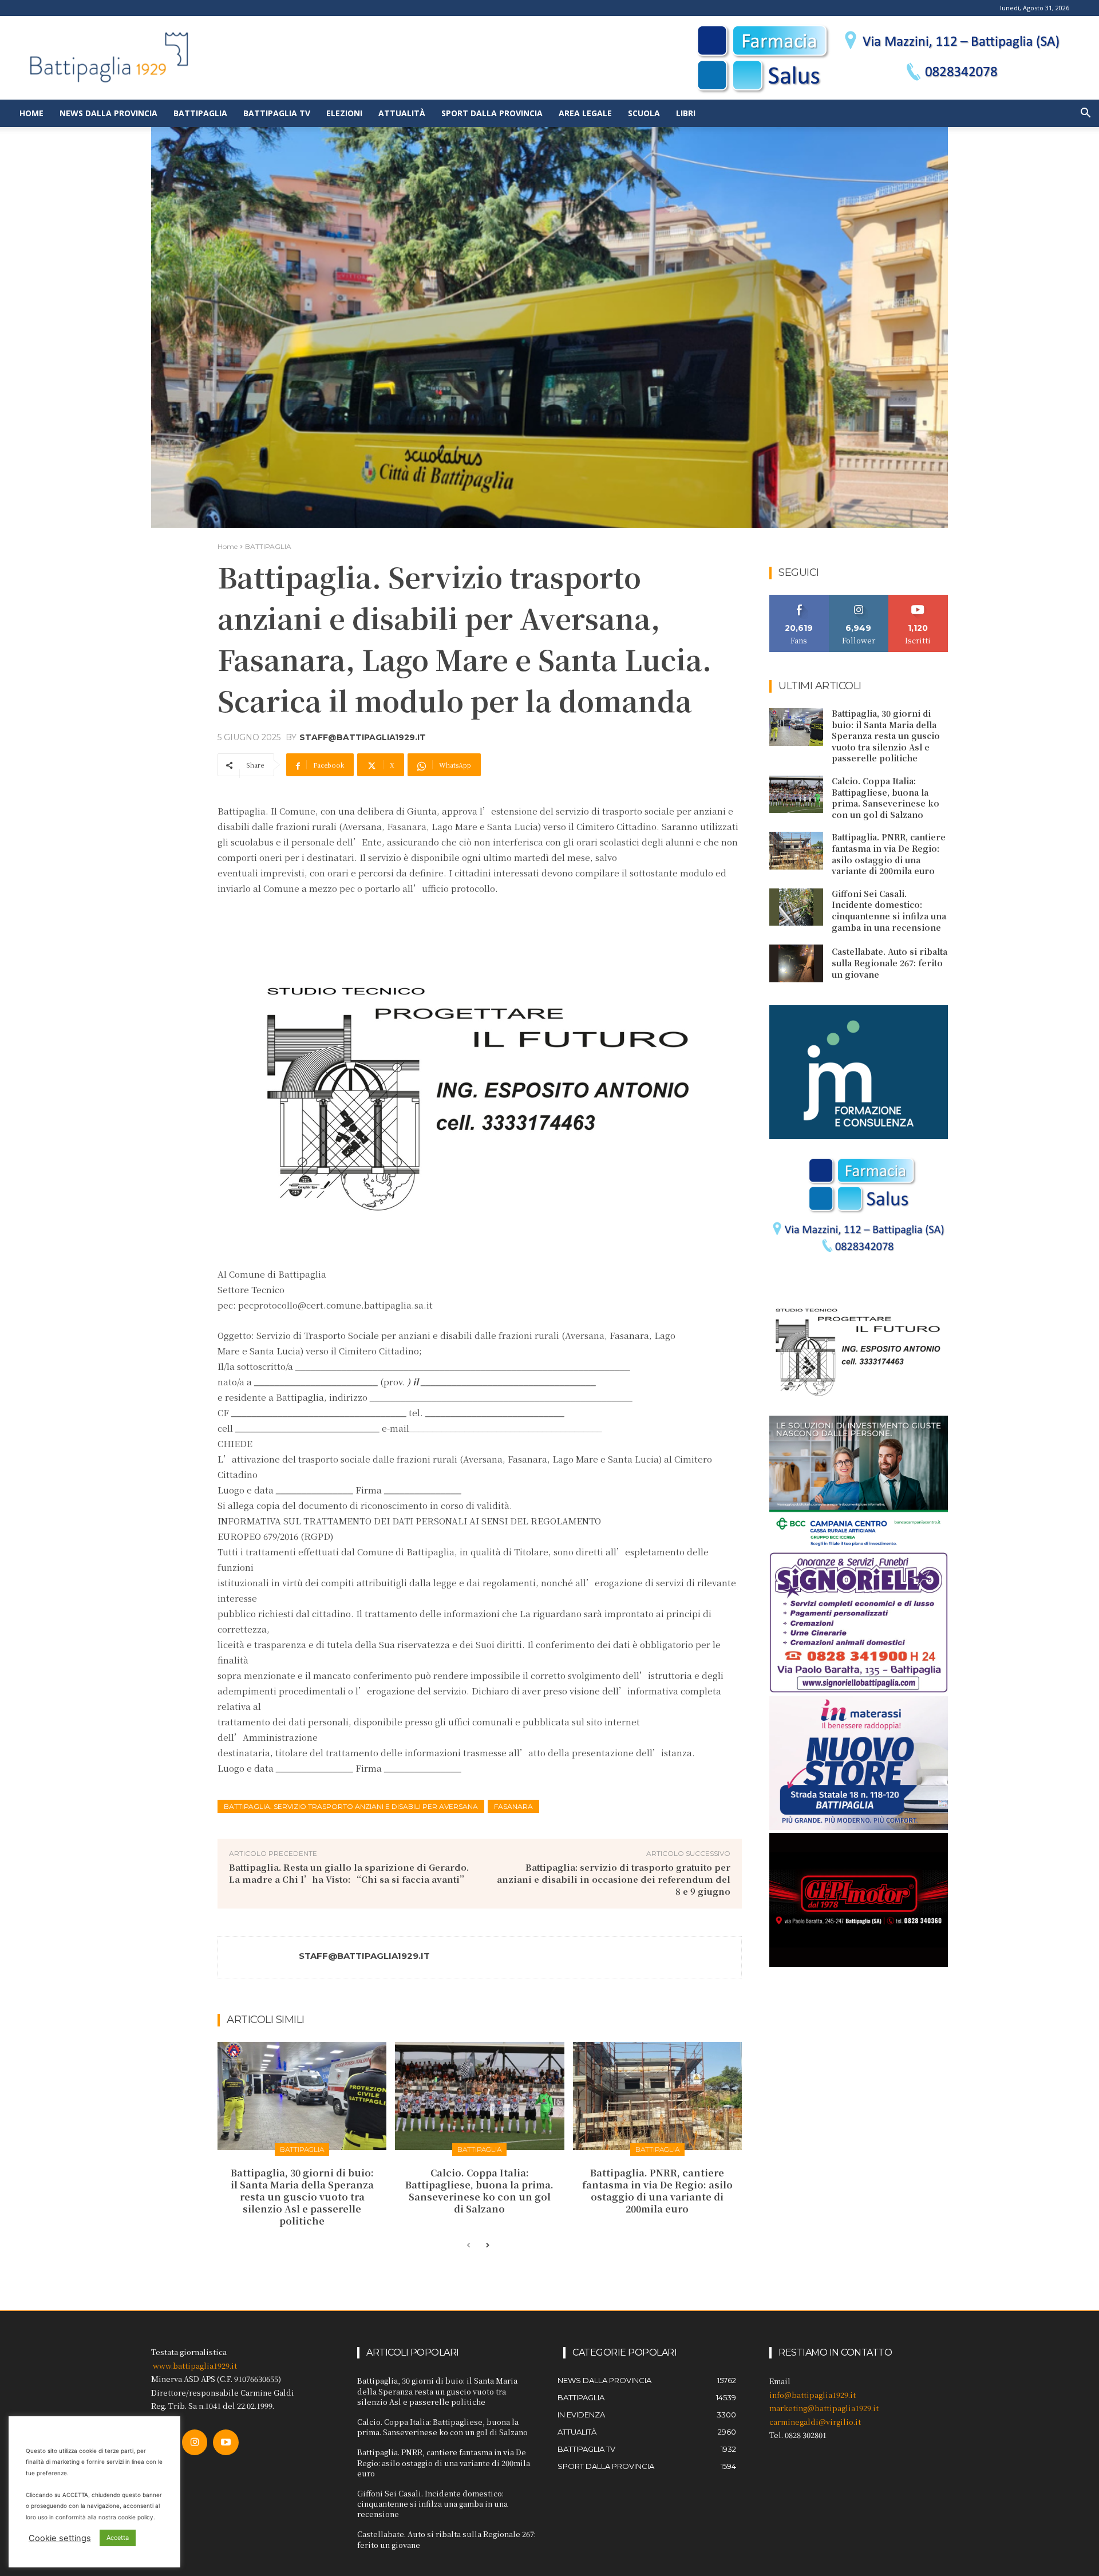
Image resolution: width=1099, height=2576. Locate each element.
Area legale (585, 113)
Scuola (644, 113)
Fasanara (513, 1806)
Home (31, 113)
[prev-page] (469, 2246)
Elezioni (344, 113)
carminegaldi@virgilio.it (815, 2422)
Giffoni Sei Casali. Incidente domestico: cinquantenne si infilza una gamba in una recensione (889, 910)
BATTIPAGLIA (268, 546)
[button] (1085, 114)
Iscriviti (918, 599)
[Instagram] (195, 2442)
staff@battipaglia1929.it (363, 737)
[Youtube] (226, 2442)
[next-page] (487, 2246)
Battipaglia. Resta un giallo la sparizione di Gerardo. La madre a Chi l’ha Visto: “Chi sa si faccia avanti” (349, 1873)
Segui (859, 599)
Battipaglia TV (277, 113)
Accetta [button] (118, 2538)
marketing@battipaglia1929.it (824, 2408)
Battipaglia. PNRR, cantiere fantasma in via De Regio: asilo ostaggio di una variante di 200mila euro (657, 2190)
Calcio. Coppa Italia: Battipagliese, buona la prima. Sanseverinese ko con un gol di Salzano (479, 2190)
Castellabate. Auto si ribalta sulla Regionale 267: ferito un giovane (890, 963)
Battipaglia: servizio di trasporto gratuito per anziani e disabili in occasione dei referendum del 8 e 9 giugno (614, 1879)
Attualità (402, 113)
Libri (686, 113)
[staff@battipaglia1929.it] (259, 1957)
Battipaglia (200, 113)
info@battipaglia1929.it (813, 2395)
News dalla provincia (108, 113)
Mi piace (799, 599)
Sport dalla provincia (492, 113)
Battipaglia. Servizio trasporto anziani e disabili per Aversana (351, 1806)
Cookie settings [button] (60, 2538)
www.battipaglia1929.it (195, 2366)
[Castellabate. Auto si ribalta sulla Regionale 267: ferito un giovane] (796, 963)
